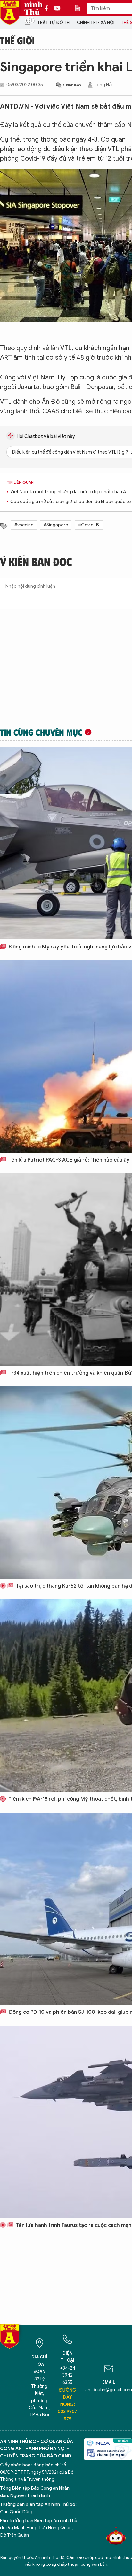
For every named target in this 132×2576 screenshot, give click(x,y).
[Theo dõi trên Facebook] (48, 8)
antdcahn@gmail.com (109, 2390)
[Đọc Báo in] (81, 8)
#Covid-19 (89, 525)
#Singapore (56, 525)
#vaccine (24, 525)
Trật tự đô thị (54, 23)
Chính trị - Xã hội (96, 23)
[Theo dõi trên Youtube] (57, 8)
